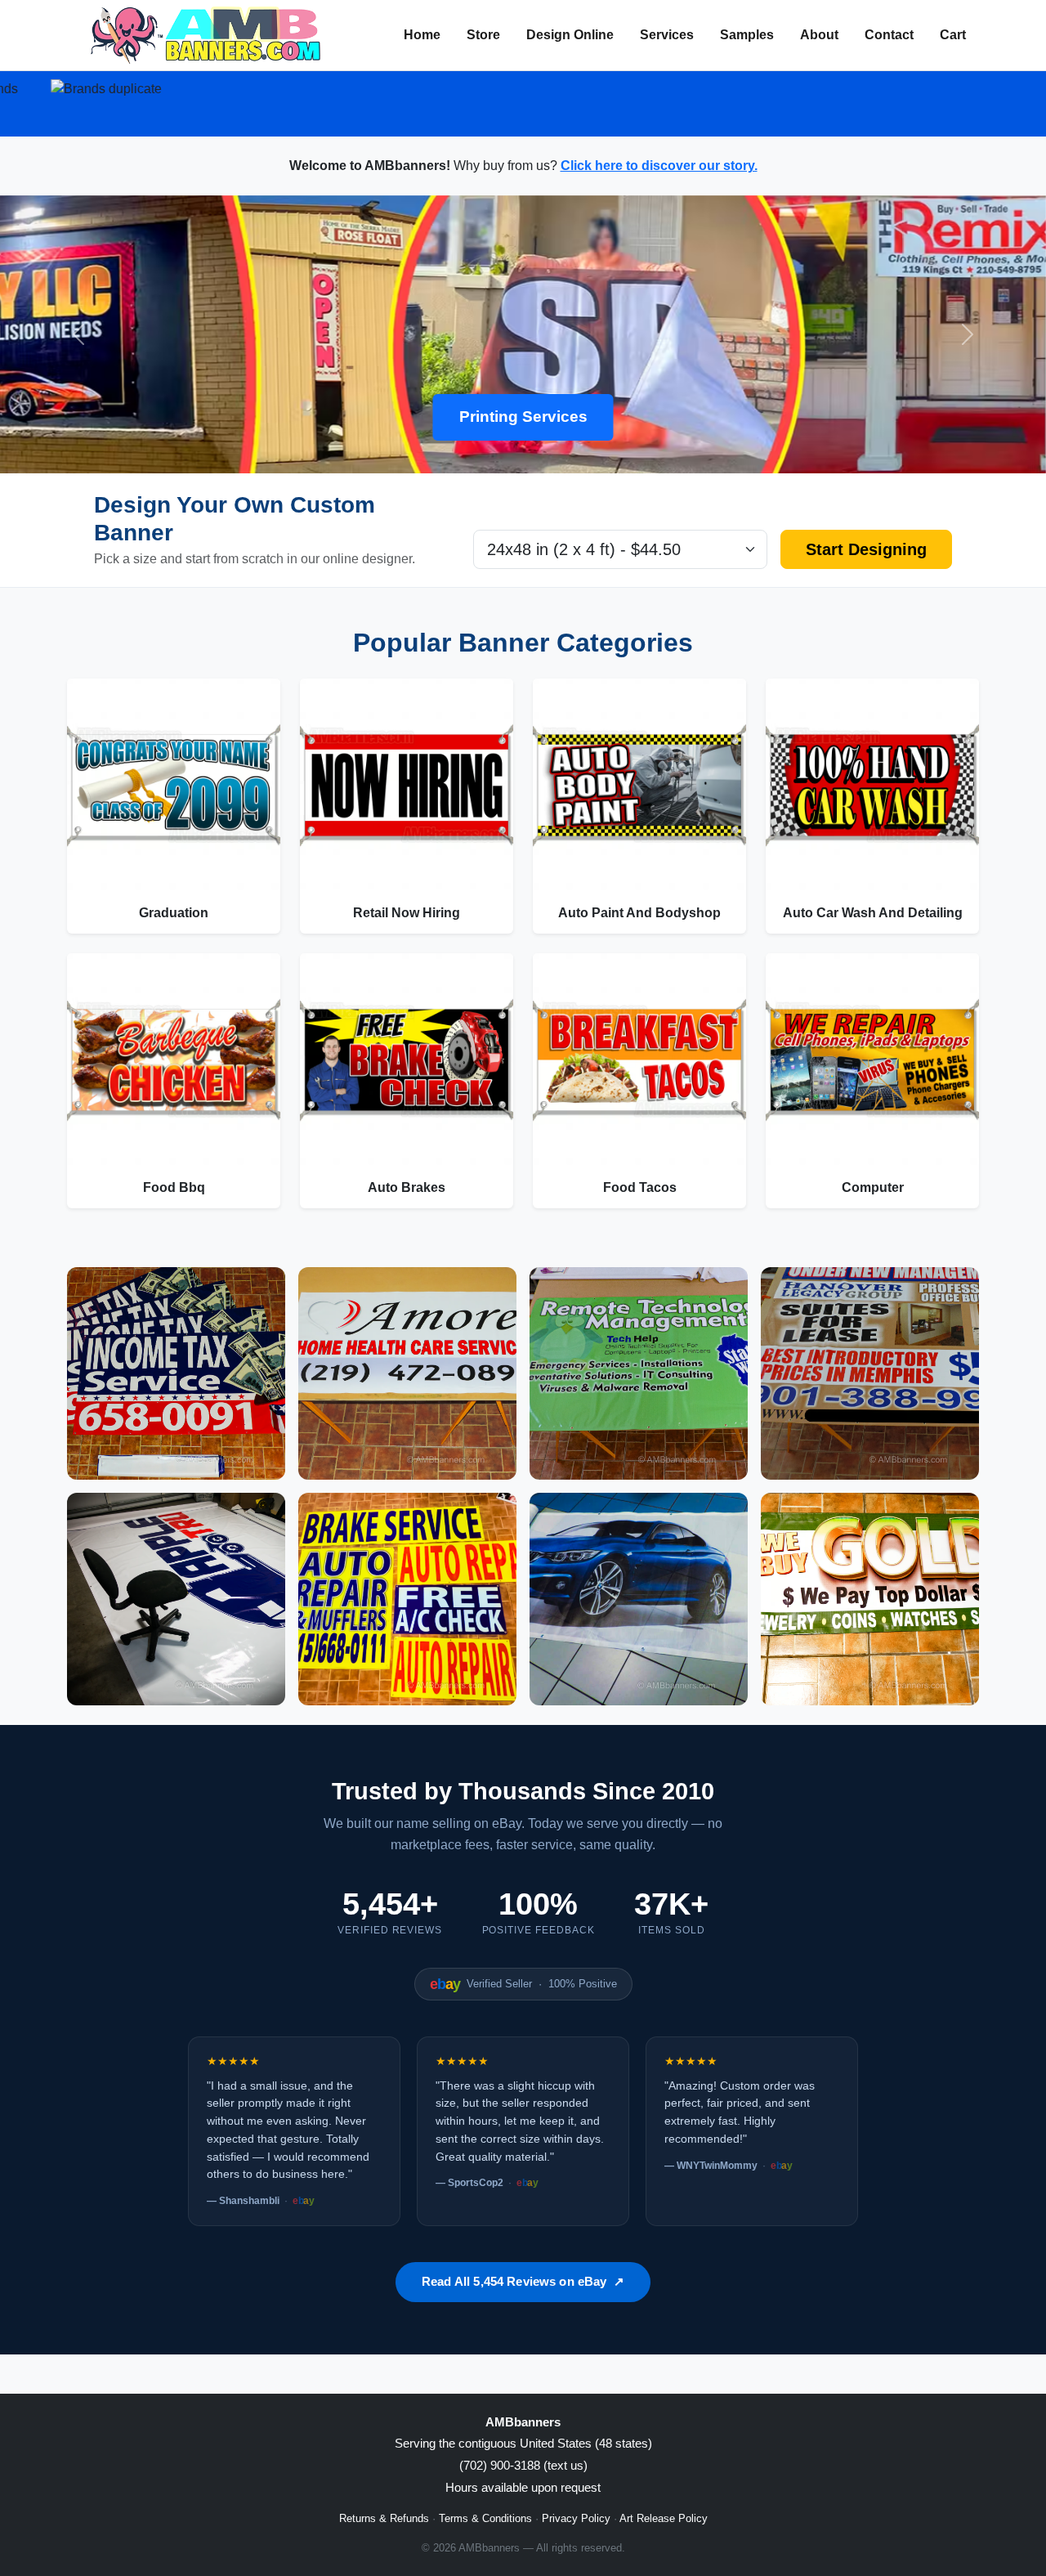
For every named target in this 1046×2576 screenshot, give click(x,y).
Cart (953, 35)
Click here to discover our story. (659, 166)
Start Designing (866, 549)
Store (483, 35)
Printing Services (523, 417)
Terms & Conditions (485, 2518)
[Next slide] (968, 334)
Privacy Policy (576, 2518)
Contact (889, 35)
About (819, 35)
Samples (747, 35)
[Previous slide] (78, 334)
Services (667, 35)
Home (422, 35)
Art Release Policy (664, 2518)
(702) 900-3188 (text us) (523, 2465)
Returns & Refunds (384, 2518)
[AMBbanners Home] (206, 35)
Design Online (570, 35)
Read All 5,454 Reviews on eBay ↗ (523, 2281)
